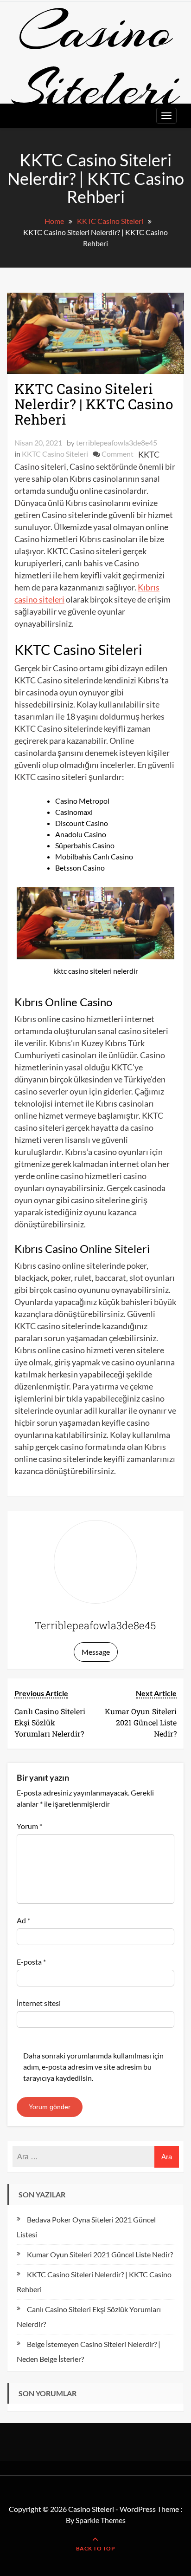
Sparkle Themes (101, 2520)
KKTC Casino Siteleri (55, 454)
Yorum (29, 1826)
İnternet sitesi (39, 2003)
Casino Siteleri (95, 59)
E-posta (31, 1962)
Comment (118, 454)
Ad (23, 1920)
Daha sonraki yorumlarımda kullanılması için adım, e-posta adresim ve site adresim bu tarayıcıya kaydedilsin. (93, 2067)
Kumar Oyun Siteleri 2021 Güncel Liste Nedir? (100, 2254)
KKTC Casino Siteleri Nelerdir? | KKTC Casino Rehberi (94, 404)
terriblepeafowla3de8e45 (117, 442)
